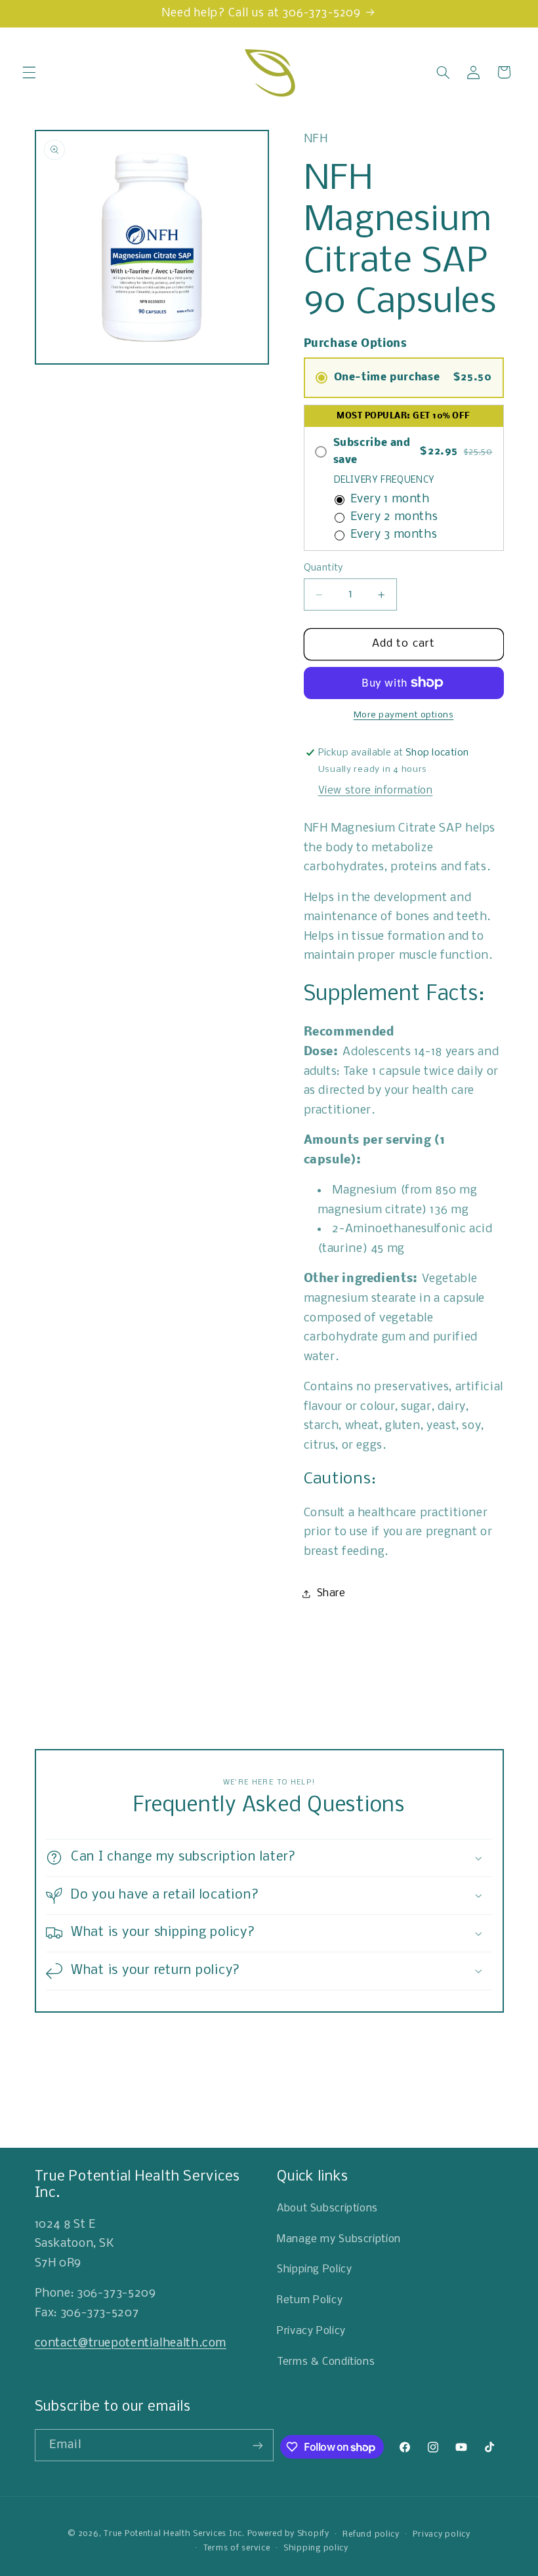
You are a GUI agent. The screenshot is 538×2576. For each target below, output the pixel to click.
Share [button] (331, 1594)
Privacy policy (441, 2534)
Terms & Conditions (326, 2362)
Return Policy (310, 2301)
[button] (29, 72)
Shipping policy (316, 2548)
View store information (376, 791)
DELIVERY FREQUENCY (384, 480)
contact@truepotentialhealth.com (131, 2344)
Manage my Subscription (339, 2240)
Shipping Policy (314, 2270)
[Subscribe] (258, 2445)
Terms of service (237, 2548)
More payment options (404, 715)
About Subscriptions (327, 2209)
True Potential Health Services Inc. (174, 2534)
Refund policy (371, 2534)
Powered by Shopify (288, 2534)
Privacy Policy (311, 2331)
